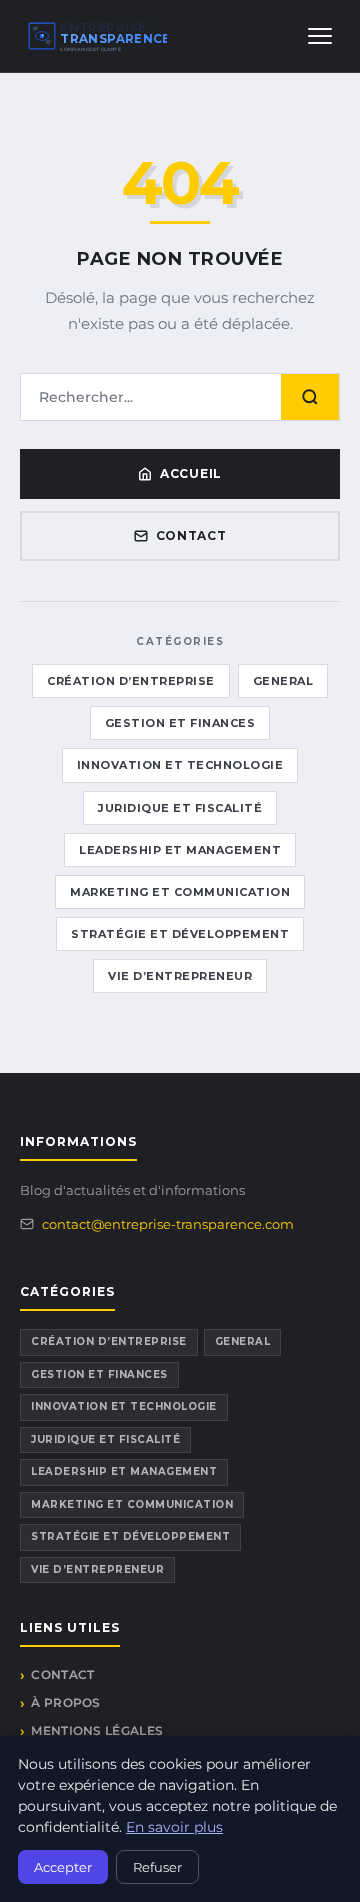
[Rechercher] (310, 397)
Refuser (157, 1867)
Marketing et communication (180, 892)
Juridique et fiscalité (180, 808)
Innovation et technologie (180, 765)
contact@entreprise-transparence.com (168, 1224)
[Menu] (320, 36)
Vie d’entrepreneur (180, 976)
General (283, 681)
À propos (65, 1702)
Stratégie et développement (180, 934)
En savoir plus (174, 1827)
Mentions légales (97, 1730)
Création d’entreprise (131, 681)
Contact (191, 535)
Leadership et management (180, 850)
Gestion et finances (180, 723)
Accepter (63, 1867)
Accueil (191, 473)
